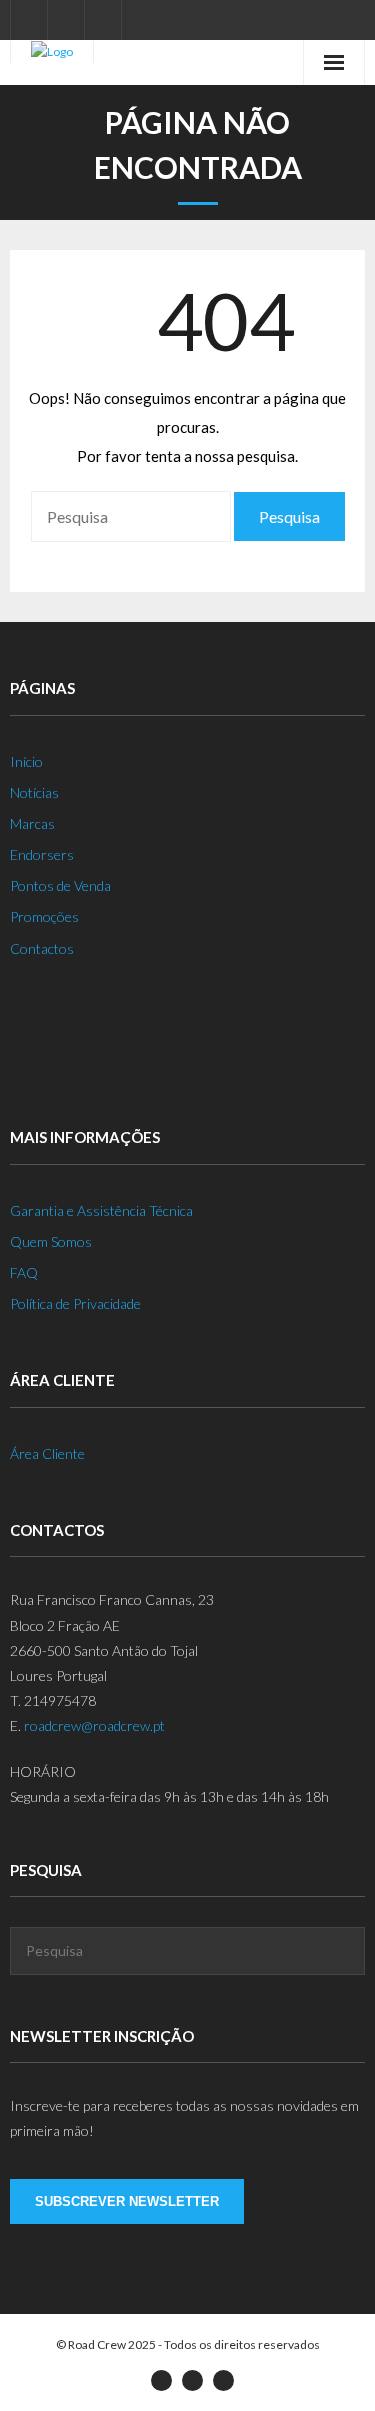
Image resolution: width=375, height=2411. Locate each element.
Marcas (32, 823)
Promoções (44, 916)
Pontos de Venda (60, 885)
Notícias (34, 792)
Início (26, 761)
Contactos (42, 948)
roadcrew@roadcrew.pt (94, 1725)
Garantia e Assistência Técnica (101, 1210)
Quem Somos (51, 1241)
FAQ (24, 1272)
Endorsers (42, 854)
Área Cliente (47, 1453)
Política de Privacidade (75, 1303)
